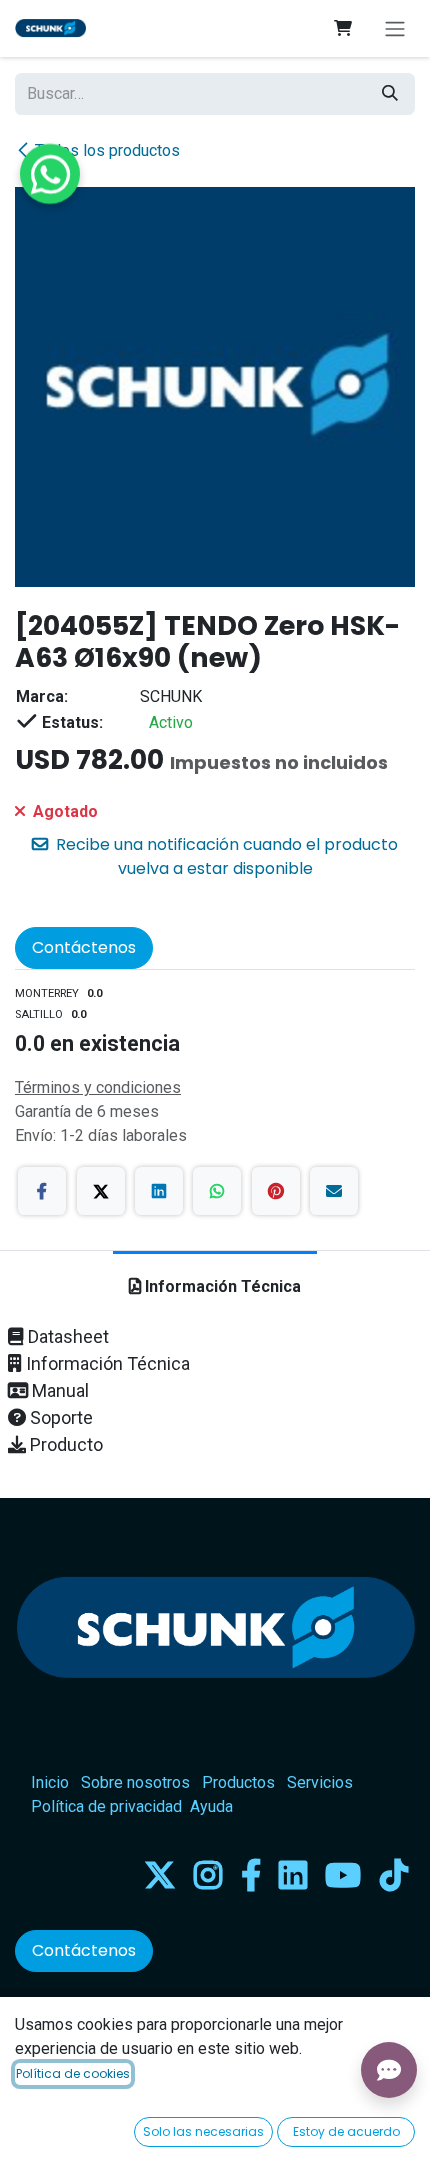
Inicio (50, 1782)
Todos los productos (107, 150)
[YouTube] (343, 1875)
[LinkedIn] (159, 1191)
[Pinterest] (276, 1191)
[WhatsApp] (217, 1191)
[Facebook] (42, 1191)
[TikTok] (394, 1875)
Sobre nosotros (135, 1782)
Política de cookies (73, 2073)
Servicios (320, 1782)
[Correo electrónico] (334, 1191)
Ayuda (211, 1806)
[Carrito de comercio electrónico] (343, 28)
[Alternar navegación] (395, 28)
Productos (238, 1782)
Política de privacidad (106, 1806)
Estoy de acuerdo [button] (346, 2131)
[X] (101, 1191)
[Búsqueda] (390, 94)
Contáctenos (84, 947)
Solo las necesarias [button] (203, 2131)
